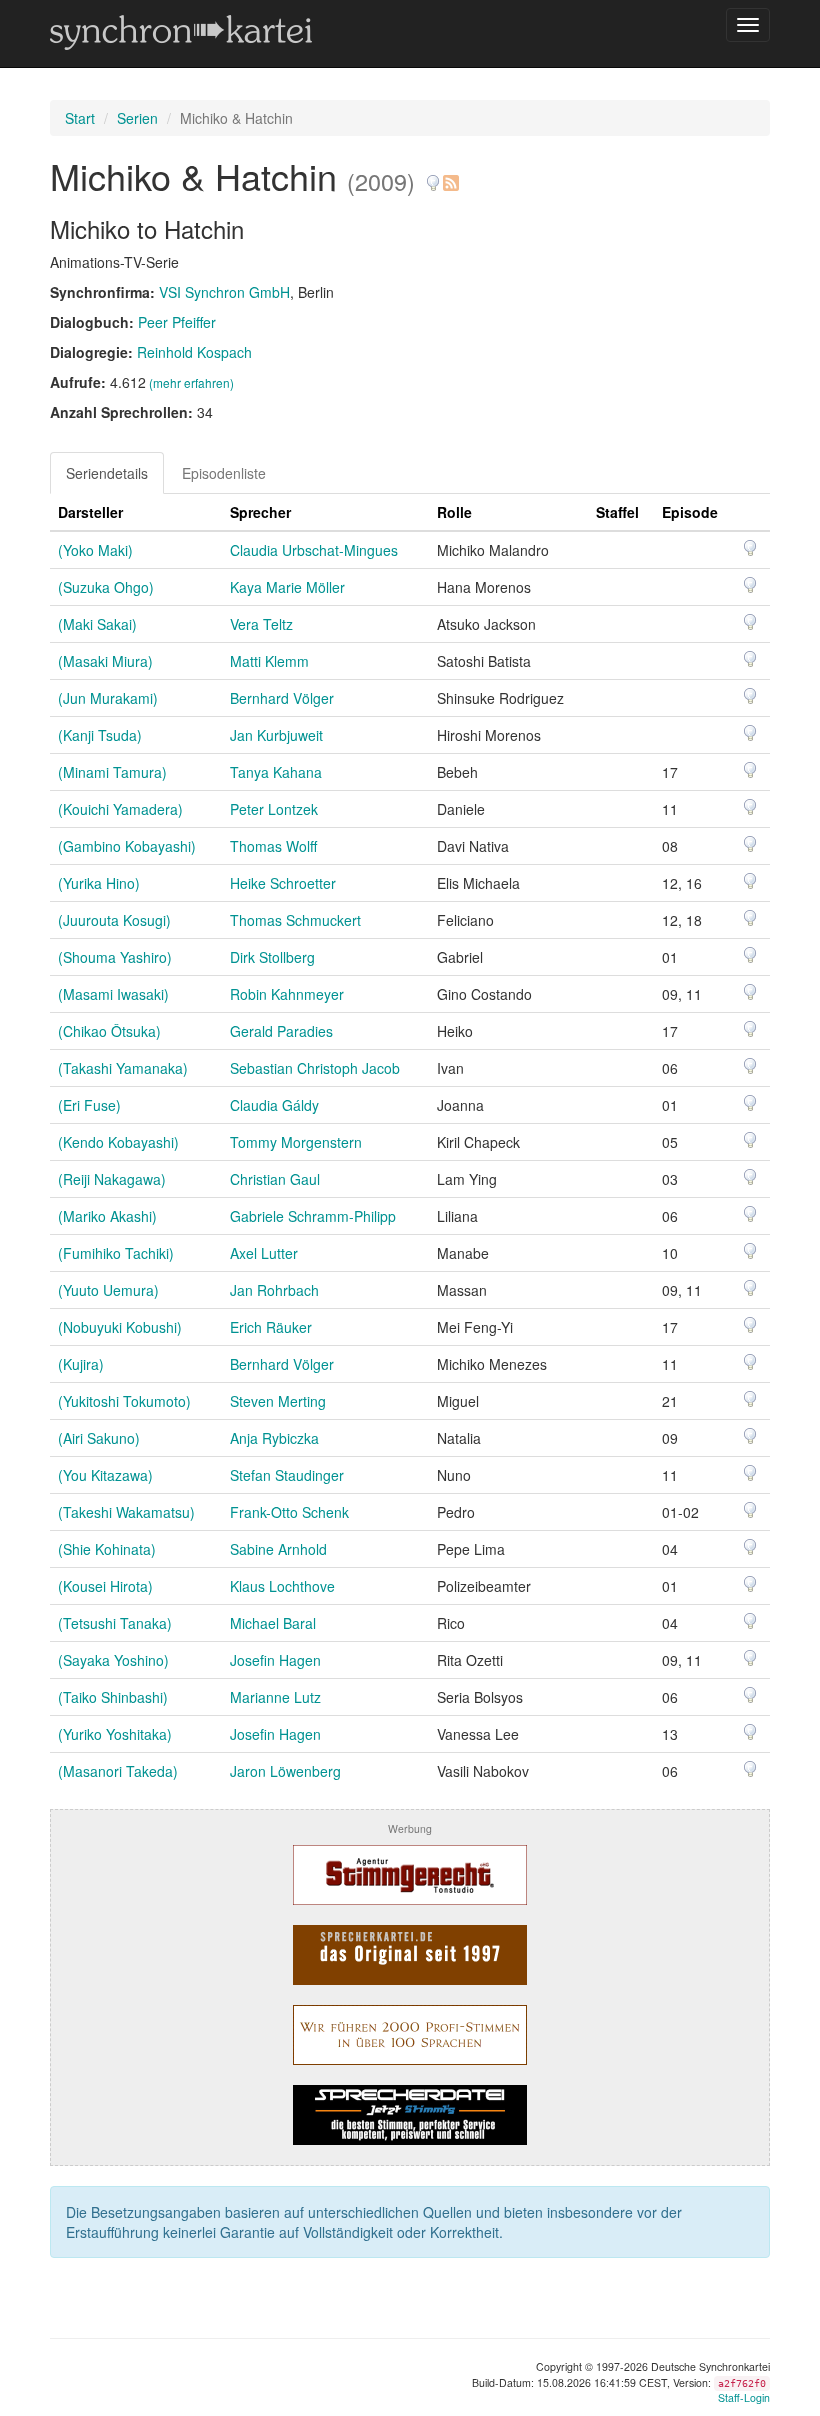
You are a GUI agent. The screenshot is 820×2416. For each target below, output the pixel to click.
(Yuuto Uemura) (108, 1290)
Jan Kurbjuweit (276, 735)
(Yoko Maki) (95, 550)
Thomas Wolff (273, 846)
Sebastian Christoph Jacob (315, 1068)
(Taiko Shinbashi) (113, 1697)
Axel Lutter (264, 1253)
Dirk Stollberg (272, 957)
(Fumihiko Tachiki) (116, 1253)
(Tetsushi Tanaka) (115, 1623)
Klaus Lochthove (282, 1586)
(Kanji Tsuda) (100, 735)
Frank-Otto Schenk (289, 1512)
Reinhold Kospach (194, 352)
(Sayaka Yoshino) (113, 1660)
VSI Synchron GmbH (224, 292)
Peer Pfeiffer (177, 322)
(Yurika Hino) (99, 883)
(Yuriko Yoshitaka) (115, 1734)
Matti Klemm (269, 661)
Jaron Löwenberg (285, 1771)
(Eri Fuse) (89, 1105)
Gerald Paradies (281, 1031)
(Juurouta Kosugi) (114, 920)
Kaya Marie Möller (287, 587)
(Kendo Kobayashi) (118, 1142)
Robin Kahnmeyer (287, 994)
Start (80, 118)
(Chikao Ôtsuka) (109, 1031)
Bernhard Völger (282, 698)
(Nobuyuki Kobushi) (120, 1327)
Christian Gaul (275, 1179)
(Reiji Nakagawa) (112, 1179)
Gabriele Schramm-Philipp (313, 1216)
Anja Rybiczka (274, 1438)
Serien (137, 118)
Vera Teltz (261, 624)
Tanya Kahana (276, 772)
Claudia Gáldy (274, 1105)
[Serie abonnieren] (450, 175)
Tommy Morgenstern (296, 1142)
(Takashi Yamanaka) (123, 1068)
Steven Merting (278, 1401)
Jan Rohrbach (274, 1290)
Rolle (454, 512)
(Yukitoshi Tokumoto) (124, 1401)
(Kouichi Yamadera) (120, 809)
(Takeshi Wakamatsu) (126, 1512)
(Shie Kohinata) (107, 1549)
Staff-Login (744, 2397)
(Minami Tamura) (112, 772)
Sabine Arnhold (278, 1549)
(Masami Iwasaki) (113, 994)
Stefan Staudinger (287, 1475)
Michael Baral (273, 1623)
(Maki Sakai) (97, 624)
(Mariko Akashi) (107, 1216)
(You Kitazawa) (105, 1475)
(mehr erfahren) (191, 382)
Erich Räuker (271, 1327)
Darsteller (90, 512)
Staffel (617, 512)
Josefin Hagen (275, 1660)
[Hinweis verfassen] (433, 175)
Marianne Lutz (275, 1697)
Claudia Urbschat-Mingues (314, 550)
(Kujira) (81, 1364)
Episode (690, 512)
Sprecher (260, 512)
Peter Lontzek (274, 809)
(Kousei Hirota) (105, 1586)
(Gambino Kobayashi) (127, 846)
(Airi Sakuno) (99, 1438)
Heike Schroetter (283, 883)
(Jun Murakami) (108, 698)
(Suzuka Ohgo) (106, 587)
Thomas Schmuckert (295, 920)
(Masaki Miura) (105, 661)
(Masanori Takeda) (118, 1771)
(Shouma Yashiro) (115, 957)
